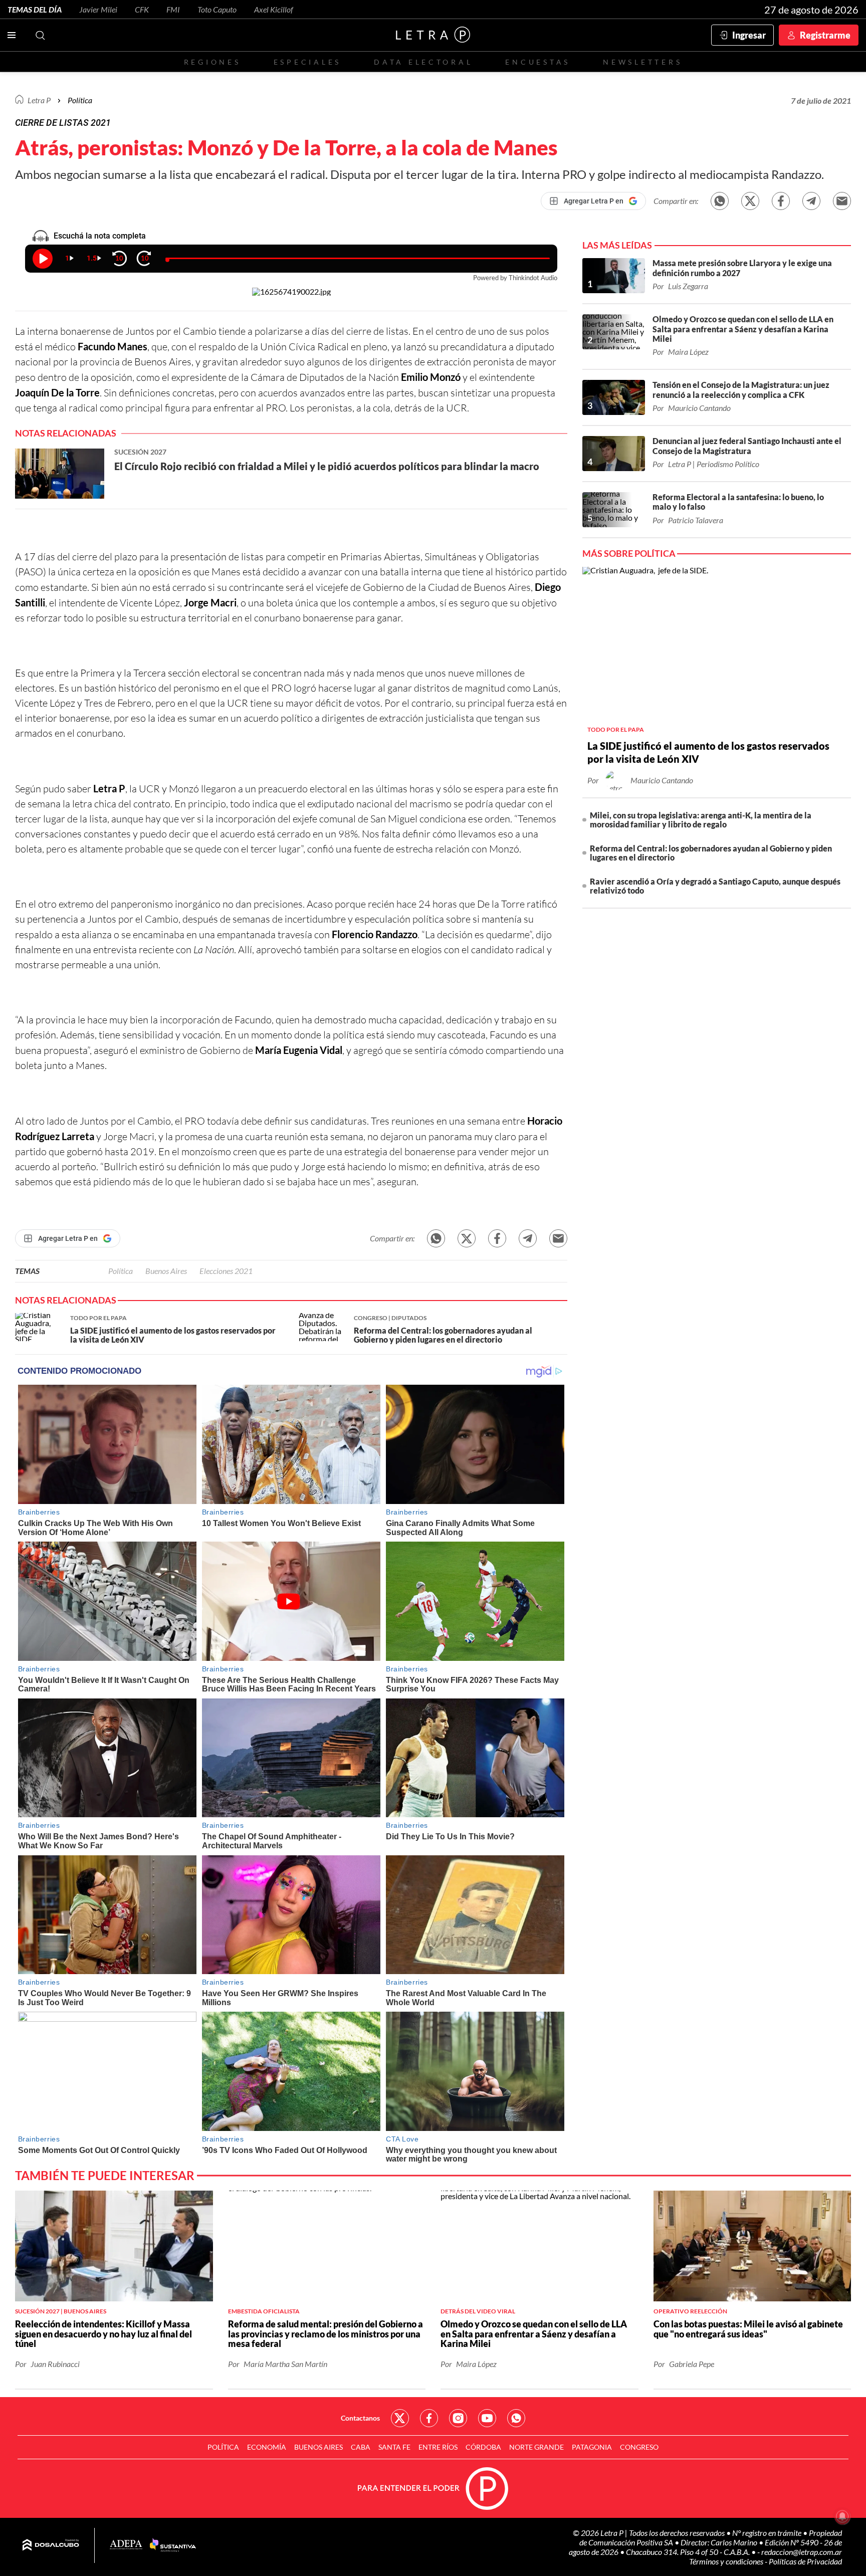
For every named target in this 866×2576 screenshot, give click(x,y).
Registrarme (825, 35)
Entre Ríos (438, 2447)
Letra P (39, 100)
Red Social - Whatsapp (516, 2418)
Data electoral (423, 62)
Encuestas (538, 62)
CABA (361, 2447)
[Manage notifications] (842, 2516)
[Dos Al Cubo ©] (51, 2545)
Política (80, 100)
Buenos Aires (166, 1271)
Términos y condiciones (727, 2561)
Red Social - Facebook (429, 2418)
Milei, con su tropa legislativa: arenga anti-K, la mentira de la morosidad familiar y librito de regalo (701, 820)
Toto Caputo (217, 9)
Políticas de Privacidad (805, 2561)
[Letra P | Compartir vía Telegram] (811, 201)
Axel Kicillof (274, 9)
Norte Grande (536, 2447)
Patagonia (592, 2447)
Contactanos (360, 2418)
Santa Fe (394, 2447)
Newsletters (642, 62)
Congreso (639, 2447)
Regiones (212, 62)
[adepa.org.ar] (126, 2545)
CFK (142, 9)
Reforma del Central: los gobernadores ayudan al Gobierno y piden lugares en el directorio (711, 853)
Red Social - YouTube (487, 2418)
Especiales (307, 62)
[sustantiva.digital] (173, 2545)
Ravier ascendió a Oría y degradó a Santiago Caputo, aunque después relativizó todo (715, 886)
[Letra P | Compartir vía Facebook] (781, 201)
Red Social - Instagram (458, 2418)
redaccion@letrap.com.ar (802, 2552)
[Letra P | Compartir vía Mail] (842, 201)
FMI (173, 9)
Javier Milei (98, 9)
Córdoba (483, 2447)
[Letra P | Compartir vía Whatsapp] (720, 201)
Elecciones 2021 (226, 1271)
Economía (267, 2447)
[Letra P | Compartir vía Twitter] (750, 201)
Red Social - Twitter (400, 2418)
